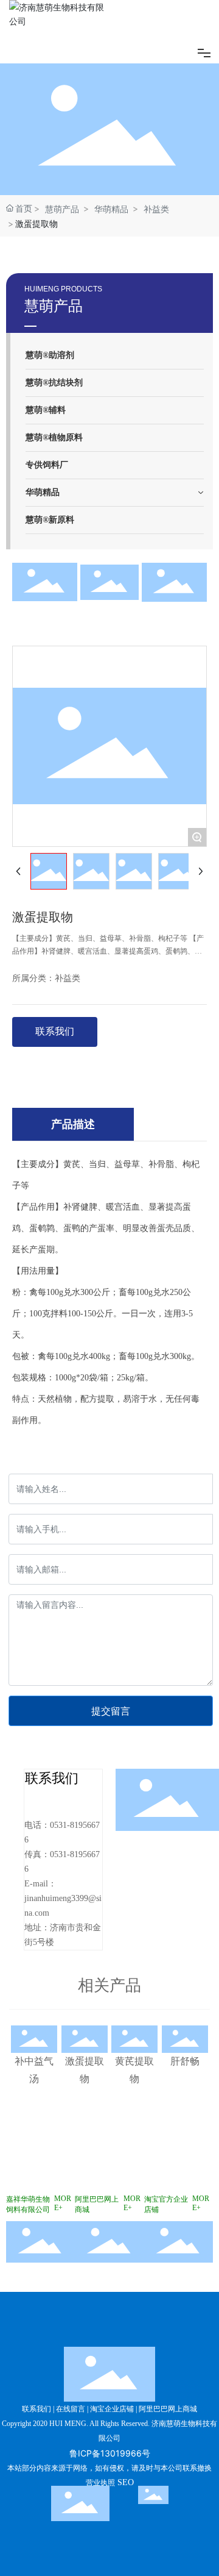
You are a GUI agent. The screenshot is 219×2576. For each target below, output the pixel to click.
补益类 (156, 209)
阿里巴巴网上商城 (168, 2409)
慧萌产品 (62, 209)
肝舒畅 (185, 2061)
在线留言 (71, 2409)
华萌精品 (111, 209)
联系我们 (36, 2409)
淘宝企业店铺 (112, 2409)
